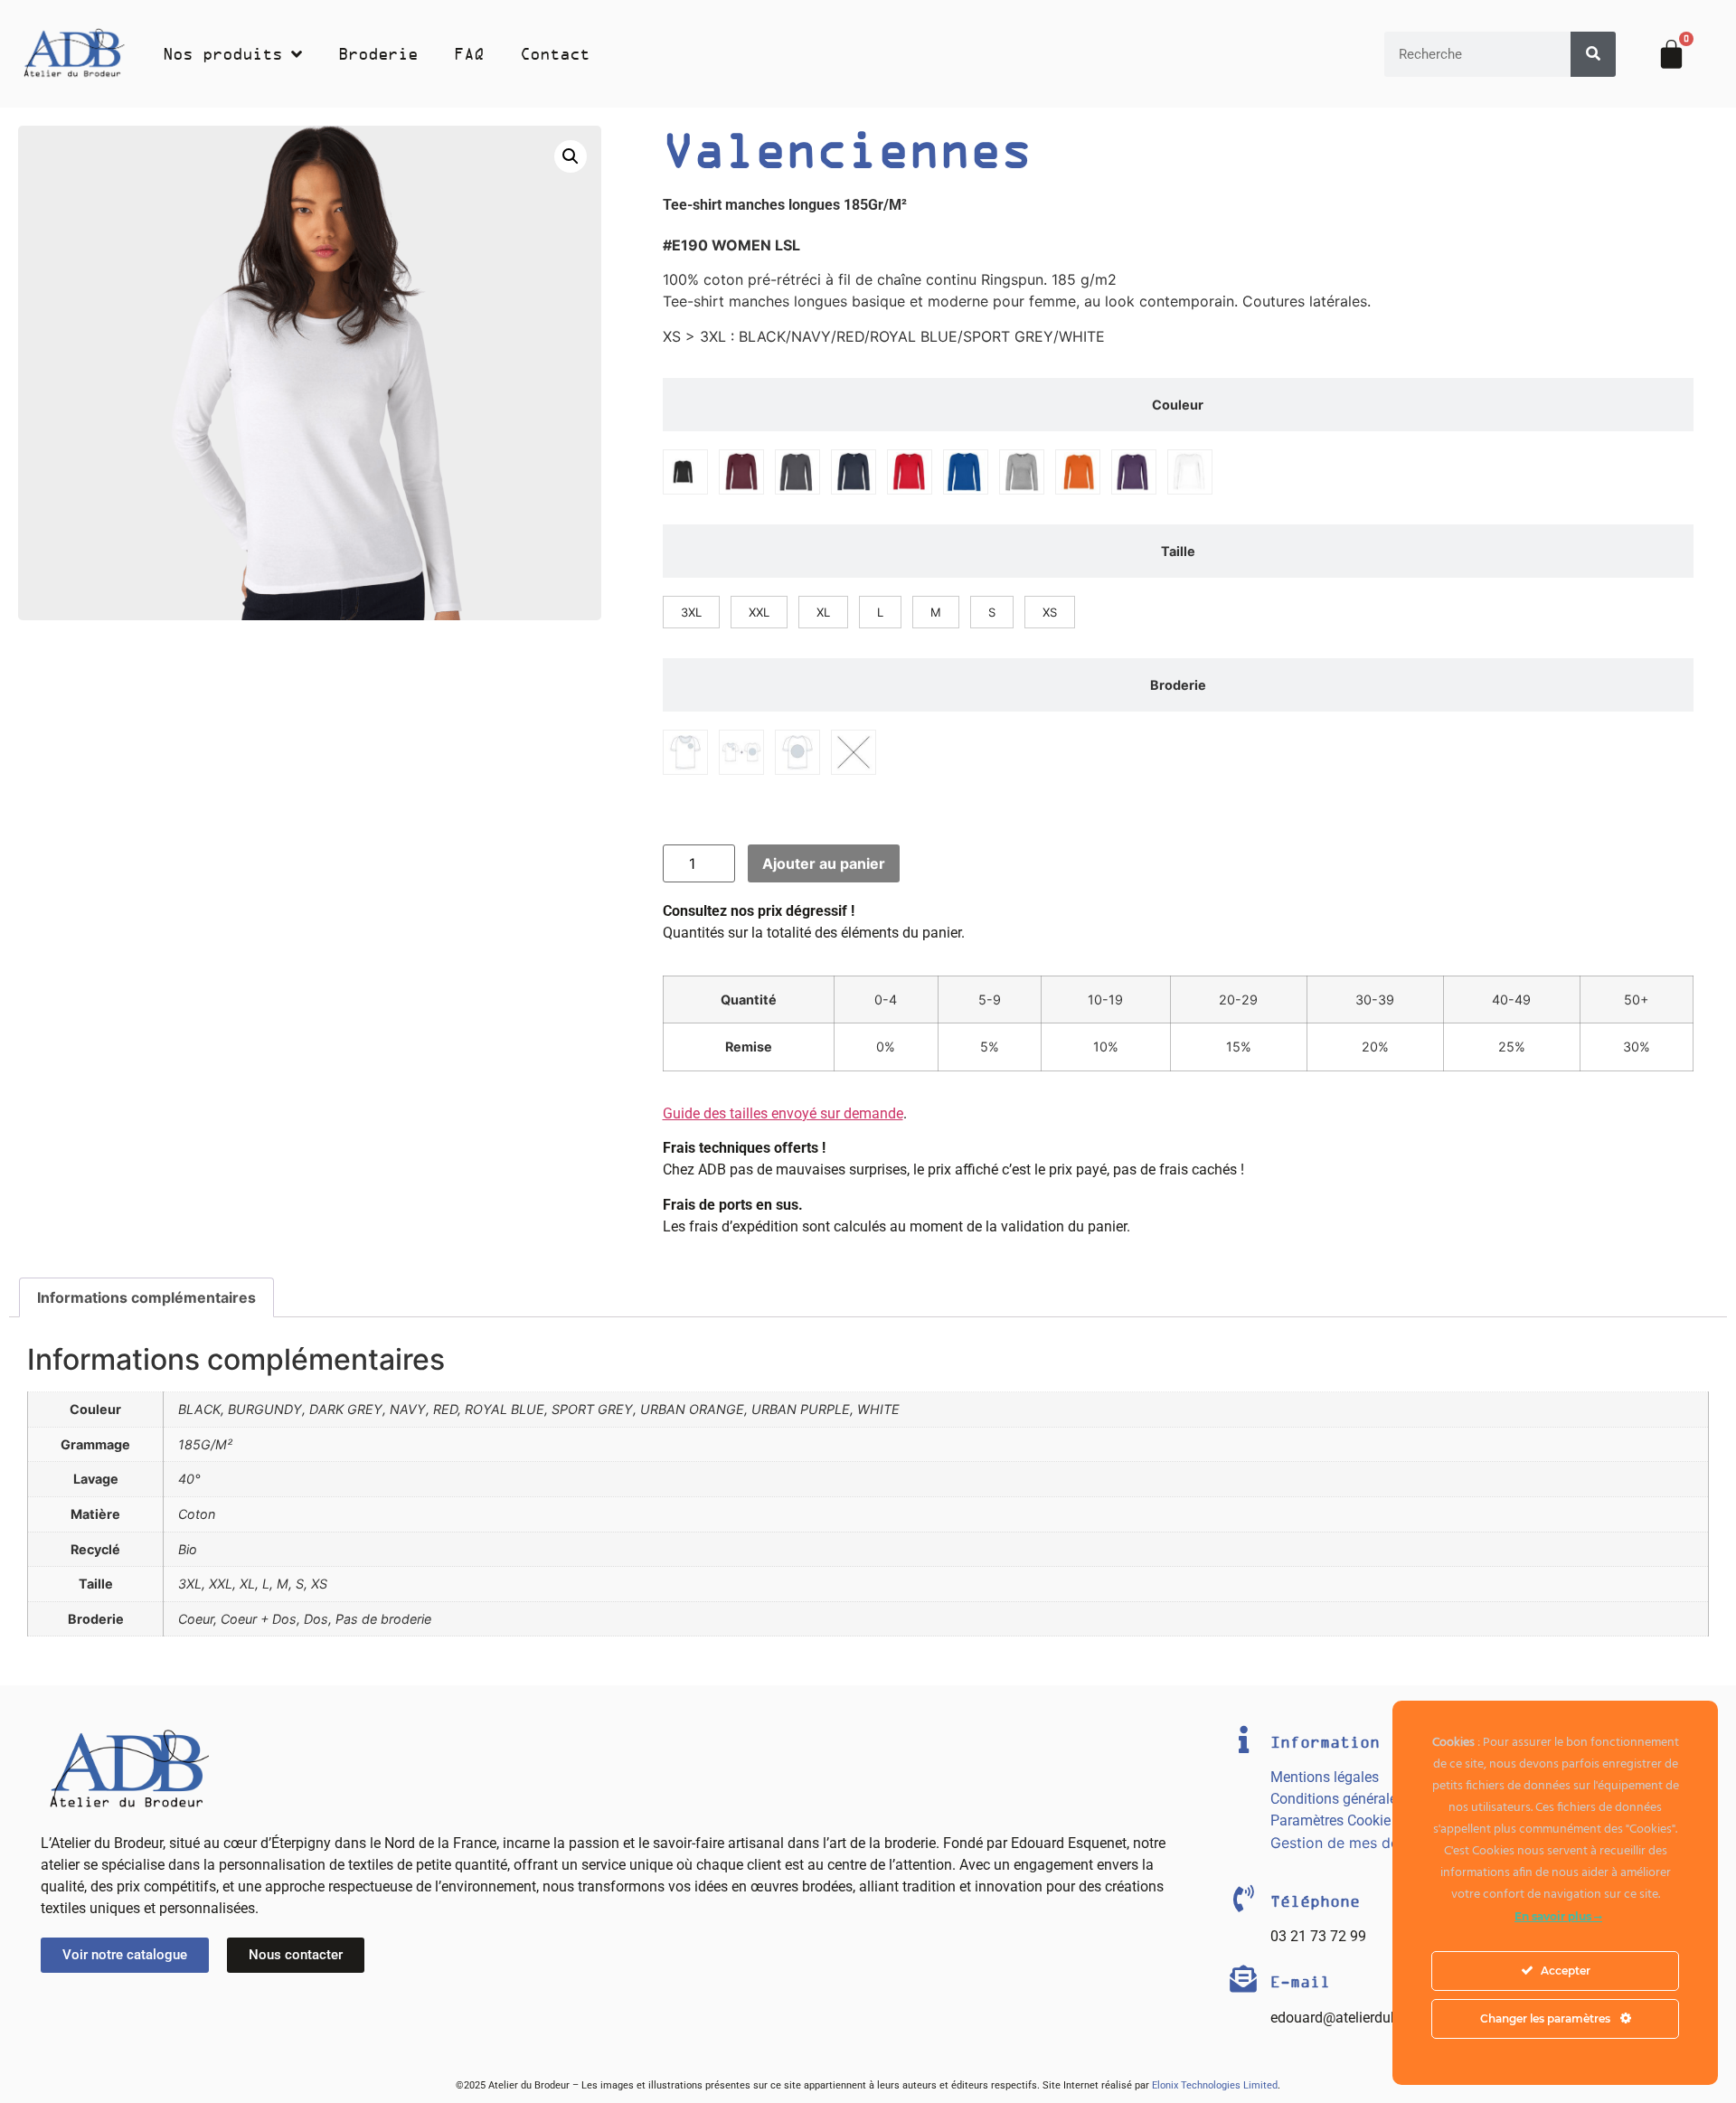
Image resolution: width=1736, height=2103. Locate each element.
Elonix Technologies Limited (1215, 2085)
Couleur (1178, 405)
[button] (571, 156)
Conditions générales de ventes (1369, 1799)
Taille (1178, 552)
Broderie (378, 54)
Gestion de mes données (1355, 1843)
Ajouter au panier (824, 863)
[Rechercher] (1593, 54)
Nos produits (222, 54)
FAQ (469, 54)
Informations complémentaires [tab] (146, 1297)
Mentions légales (1325, 1777)
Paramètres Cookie (1330, 1820)
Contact (555, 54)
